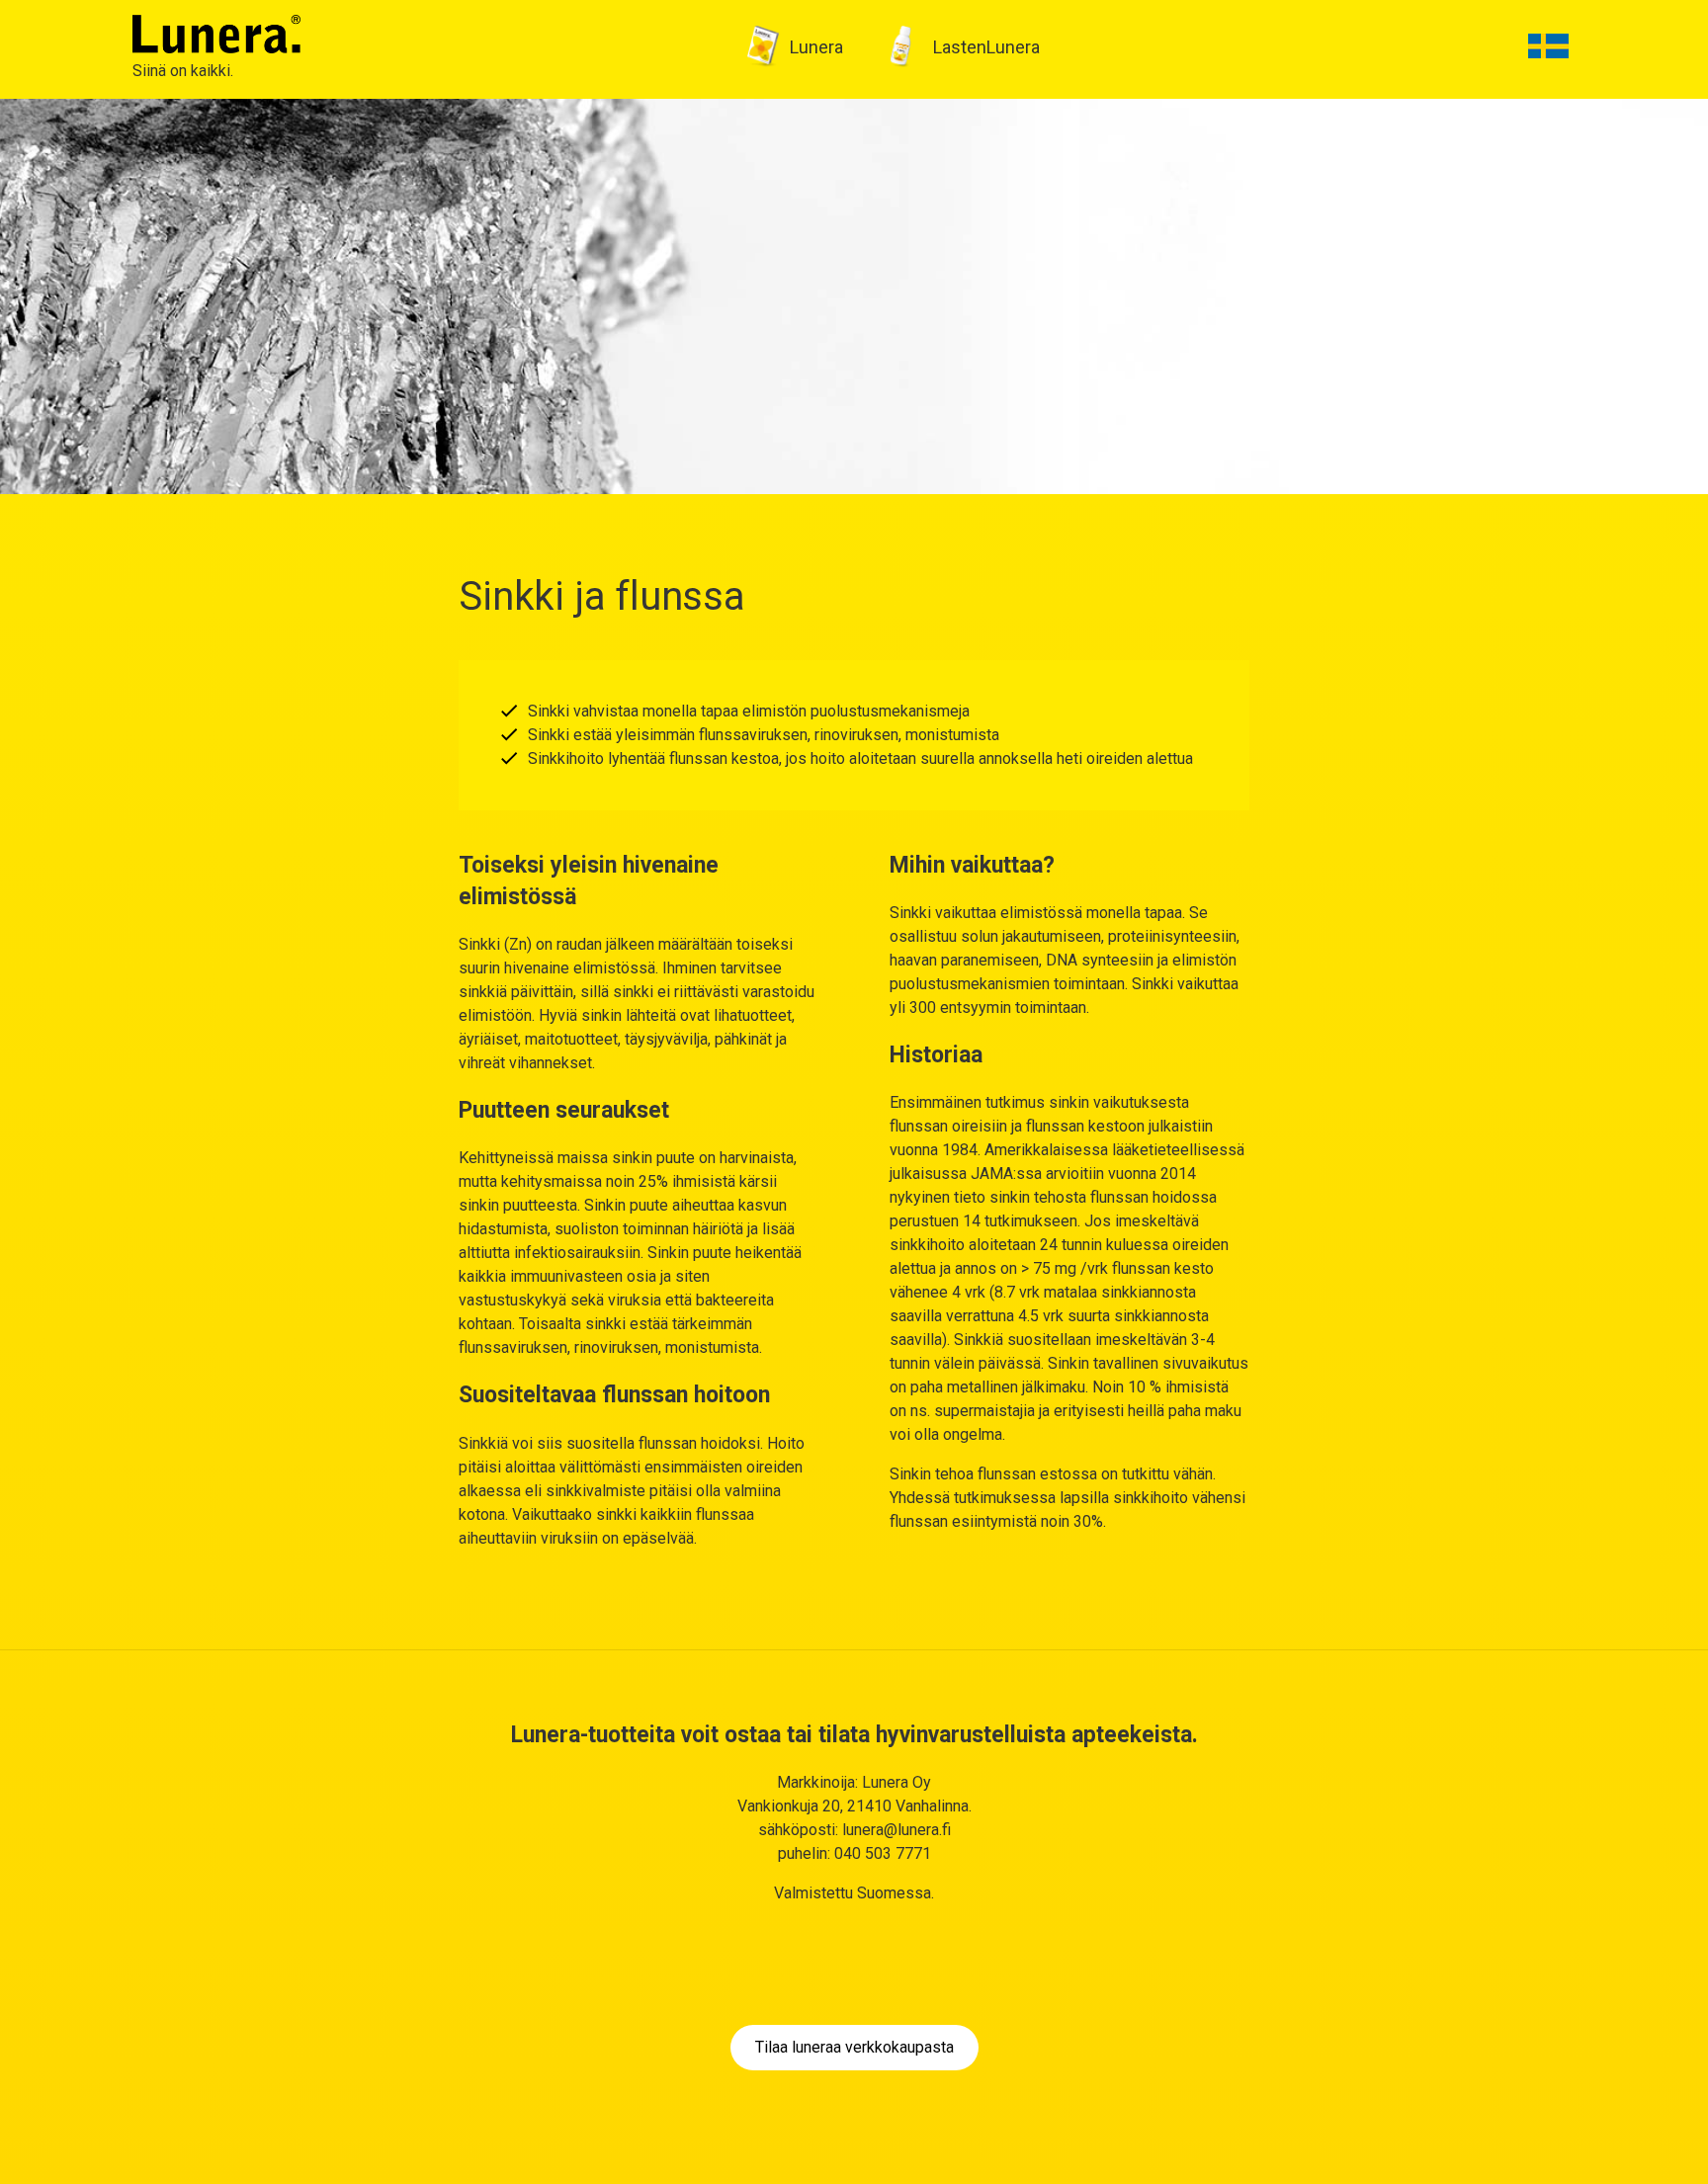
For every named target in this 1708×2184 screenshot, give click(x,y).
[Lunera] (216, 33)
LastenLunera (986, 47)
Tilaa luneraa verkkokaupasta (854, 2047)
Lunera (816, 47)
